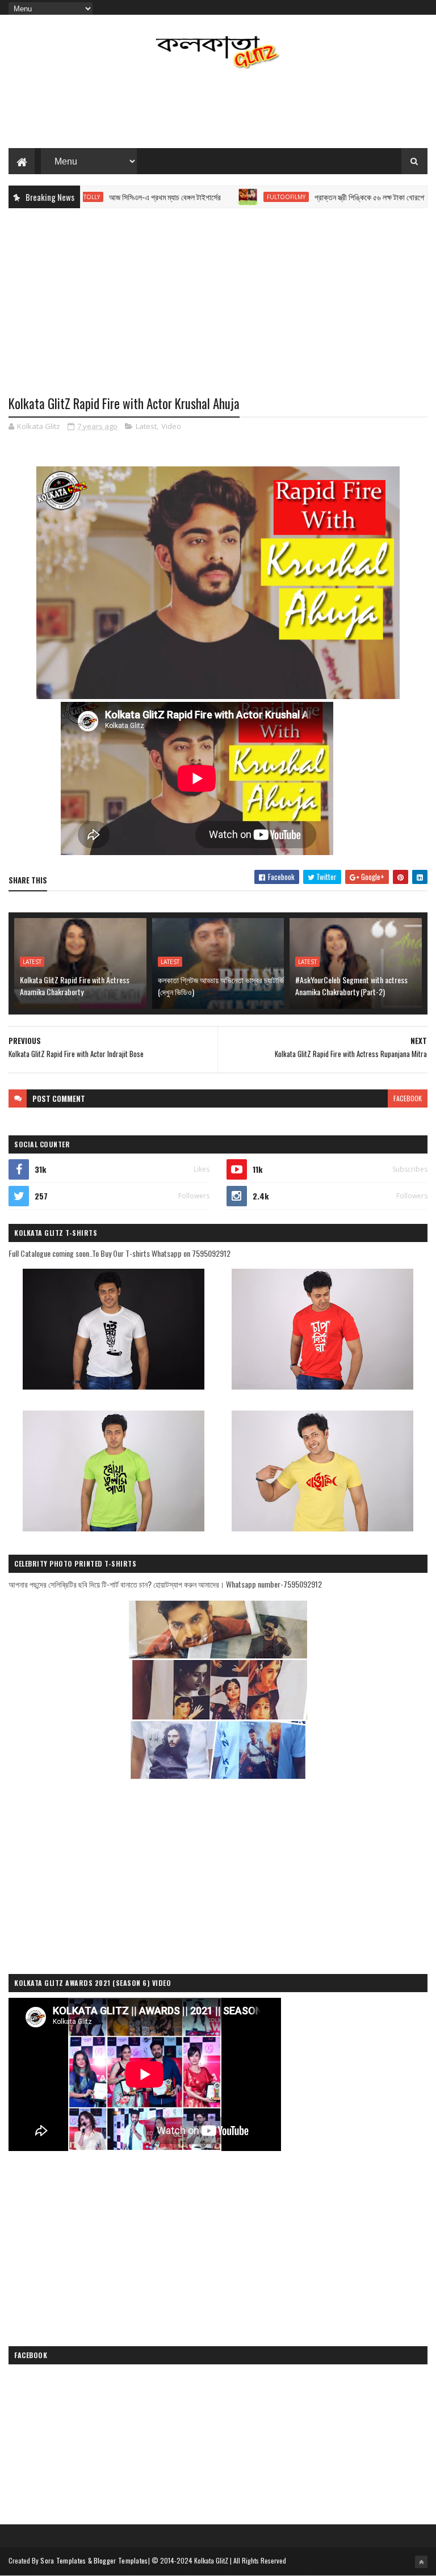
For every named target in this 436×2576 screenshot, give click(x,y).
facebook (408, 1098)
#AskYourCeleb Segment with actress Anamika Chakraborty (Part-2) (351, 986)
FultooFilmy (242, 197)
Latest (146, 426)
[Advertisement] (218, 111)
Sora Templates (63, 2560)
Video (171, 426)
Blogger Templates (121, 2560)
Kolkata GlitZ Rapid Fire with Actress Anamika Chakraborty (75, 986)
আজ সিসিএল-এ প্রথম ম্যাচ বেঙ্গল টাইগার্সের (121, 197)
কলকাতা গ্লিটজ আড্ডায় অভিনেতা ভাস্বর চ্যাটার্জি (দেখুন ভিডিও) (221, 986)
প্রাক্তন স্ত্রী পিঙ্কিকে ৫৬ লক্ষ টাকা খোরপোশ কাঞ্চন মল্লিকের (349, 197)
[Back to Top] (421, 2562)
